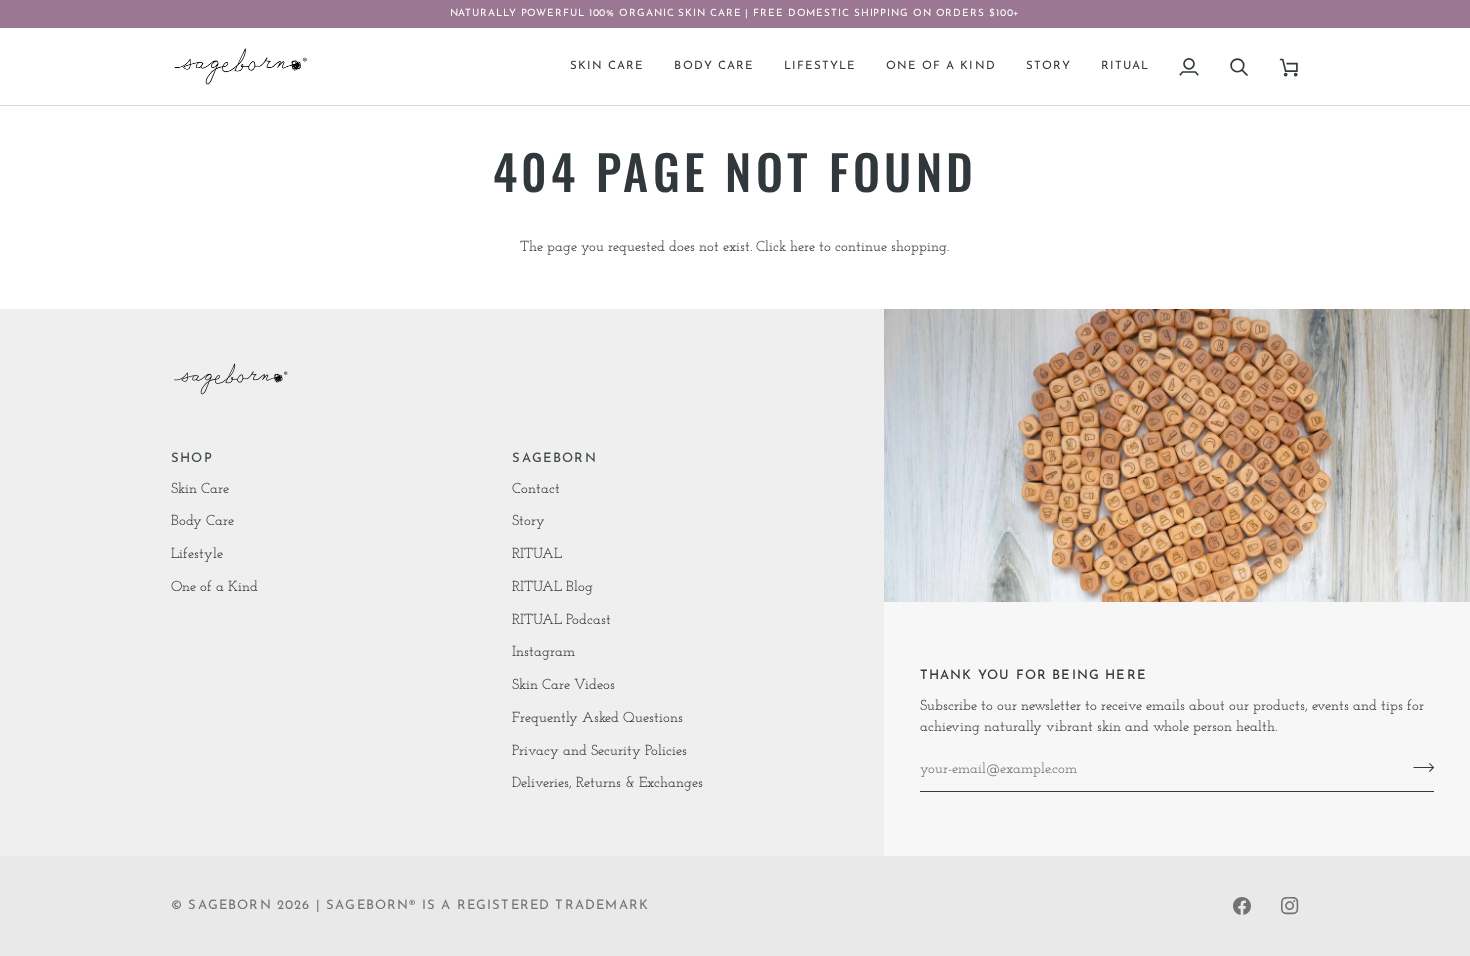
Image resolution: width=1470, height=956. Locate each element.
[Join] (1417, 767)
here (802, 247)
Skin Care (200, 489)
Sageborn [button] (554, 458)
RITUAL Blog (552, 587)
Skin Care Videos (563, 685)
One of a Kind (214, 587)
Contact (536, 489)
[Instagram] (1290, 906)
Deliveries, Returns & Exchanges (607, 783)
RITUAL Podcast (561, 620)
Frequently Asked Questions (597, 718)
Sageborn (229, 905)
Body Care (202, 521)
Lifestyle (197, 554)
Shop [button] (192, 458)
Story (528, 521)
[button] (607, 66)
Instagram (543, 652)
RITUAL (537, 554)
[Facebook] (1242, 906)
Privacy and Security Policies (599, 751)
